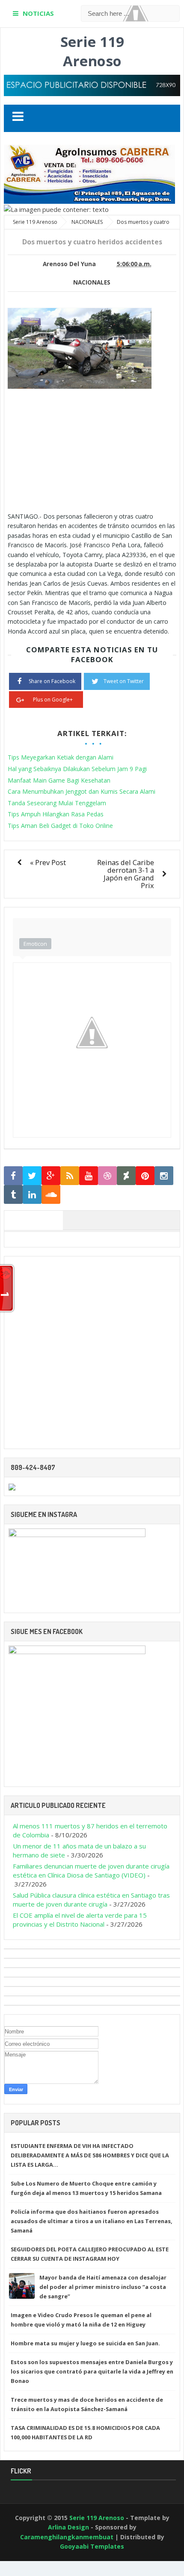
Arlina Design (68, 2527)
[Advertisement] (80, 449)
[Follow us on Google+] (51, 1176)
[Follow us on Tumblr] (13, 1195)
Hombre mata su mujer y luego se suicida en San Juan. (85, 2343)
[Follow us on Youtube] (89, 1176)
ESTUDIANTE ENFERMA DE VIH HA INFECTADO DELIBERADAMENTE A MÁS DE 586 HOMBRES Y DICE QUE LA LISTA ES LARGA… (90, 2155)
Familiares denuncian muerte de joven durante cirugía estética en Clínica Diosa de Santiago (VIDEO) (91, 1870)
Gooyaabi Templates (92, 2546)
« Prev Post (48, 862)
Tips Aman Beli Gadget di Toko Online (60, 826)
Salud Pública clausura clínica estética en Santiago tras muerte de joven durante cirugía (91, 1900)
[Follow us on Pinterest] (145, 1176)
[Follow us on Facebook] (13, 1176)
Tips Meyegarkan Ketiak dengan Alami (61, 757)
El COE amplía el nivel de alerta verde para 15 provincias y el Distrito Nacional (80, 1920)
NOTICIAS (38, 13)
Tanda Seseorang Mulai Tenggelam (57, 803)
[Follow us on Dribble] (107, 1176)
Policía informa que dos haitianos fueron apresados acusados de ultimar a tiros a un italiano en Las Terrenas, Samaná (92, 2221)
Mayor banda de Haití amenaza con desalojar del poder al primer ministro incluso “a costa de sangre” (103, 2287)
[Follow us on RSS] (70, 1176)
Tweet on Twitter (124, 681)
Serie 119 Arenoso (92, 51)
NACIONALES (92, 282)
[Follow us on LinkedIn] (32, 1195)
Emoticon (35, 944)
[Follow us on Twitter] (32, 1176)
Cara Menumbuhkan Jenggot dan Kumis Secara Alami (82, 791)
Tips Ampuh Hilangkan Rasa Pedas (56, 814)
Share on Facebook (52, 681)
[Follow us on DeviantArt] (126, 1176)
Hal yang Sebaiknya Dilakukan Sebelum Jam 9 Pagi (77, 769)
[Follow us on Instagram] (164, 1176)
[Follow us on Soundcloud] (51, 1195)
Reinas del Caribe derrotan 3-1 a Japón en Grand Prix (126, 874)
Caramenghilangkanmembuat (67, 2537)
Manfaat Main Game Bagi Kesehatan (59, 780)
